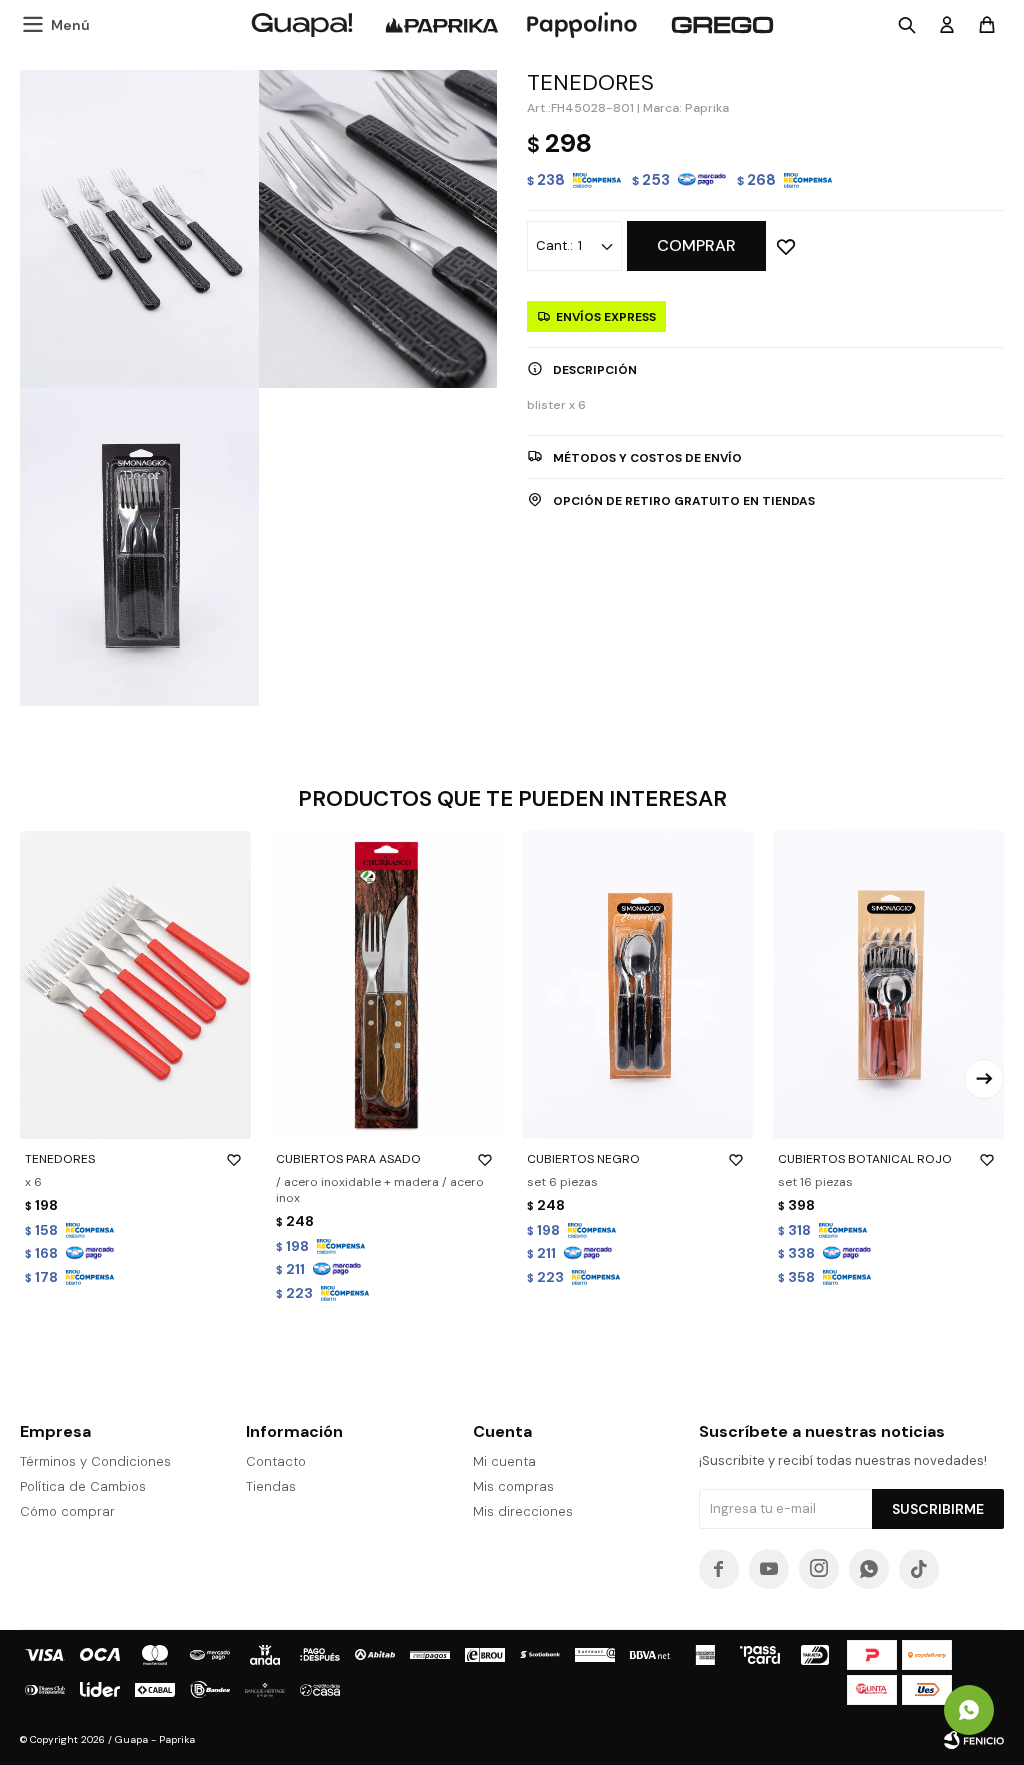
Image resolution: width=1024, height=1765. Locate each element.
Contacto (276, 1461)
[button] (984, 1079)
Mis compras (513, 1486)
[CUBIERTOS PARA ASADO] (386, 985)
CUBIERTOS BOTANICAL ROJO (865, 1159)
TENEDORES (60, 1159)
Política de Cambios (83, 1486)
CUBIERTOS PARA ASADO (348, 1159)
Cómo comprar (67, 1511)
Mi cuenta (504, 1461)
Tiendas (271, 1486)
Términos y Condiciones (95, 1461)
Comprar (696, 245)
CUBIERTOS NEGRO (583, 1159)
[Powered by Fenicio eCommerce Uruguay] (974, 1740)
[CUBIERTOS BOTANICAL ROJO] (888, 985)
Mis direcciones (523, 1511)
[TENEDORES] (135, 985)
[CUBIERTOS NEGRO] (637, 985)
